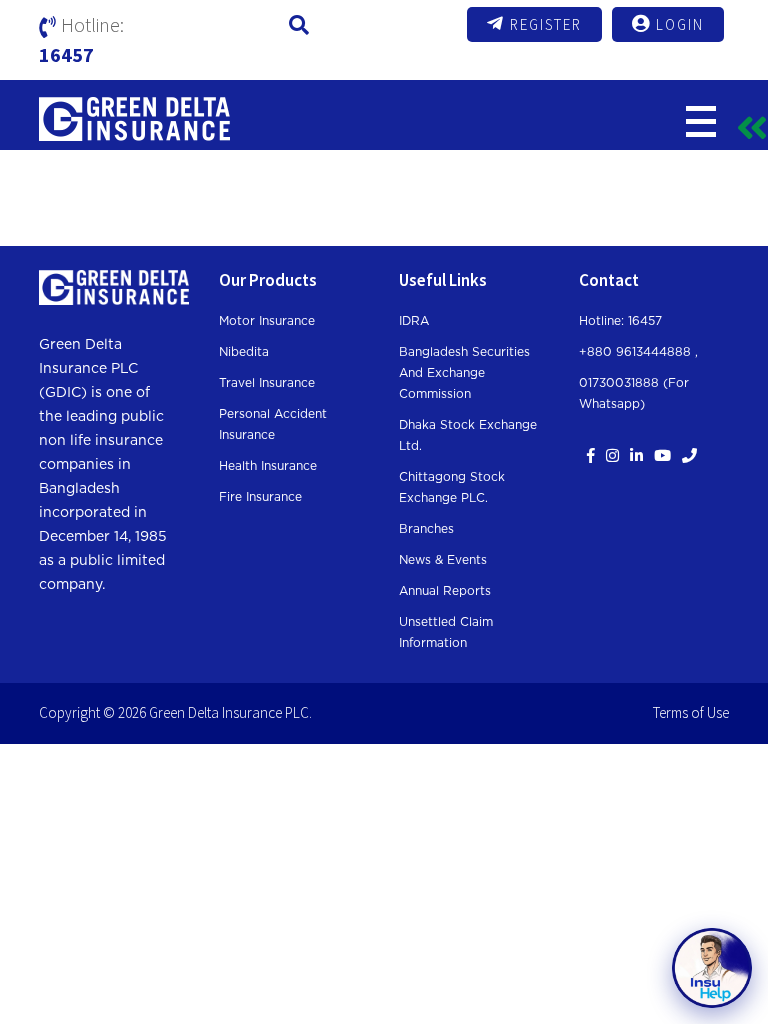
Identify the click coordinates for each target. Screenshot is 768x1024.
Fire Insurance (260, 497)
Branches (426, 529)
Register (546, 24)
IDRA (414, 321)
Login (680, 24)
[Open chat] (712, 968)
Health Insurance (268, 466)
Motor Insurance (267, 321)
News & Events (443, 560)
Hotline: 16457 (620, 321)
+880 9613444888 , (638, 352)
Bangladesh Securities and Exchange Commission (464, 373)
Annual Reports (445, 591)
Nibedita (244, 352)
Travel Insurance (267, 383)
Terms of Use (691, 712)
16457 (66, 54)
